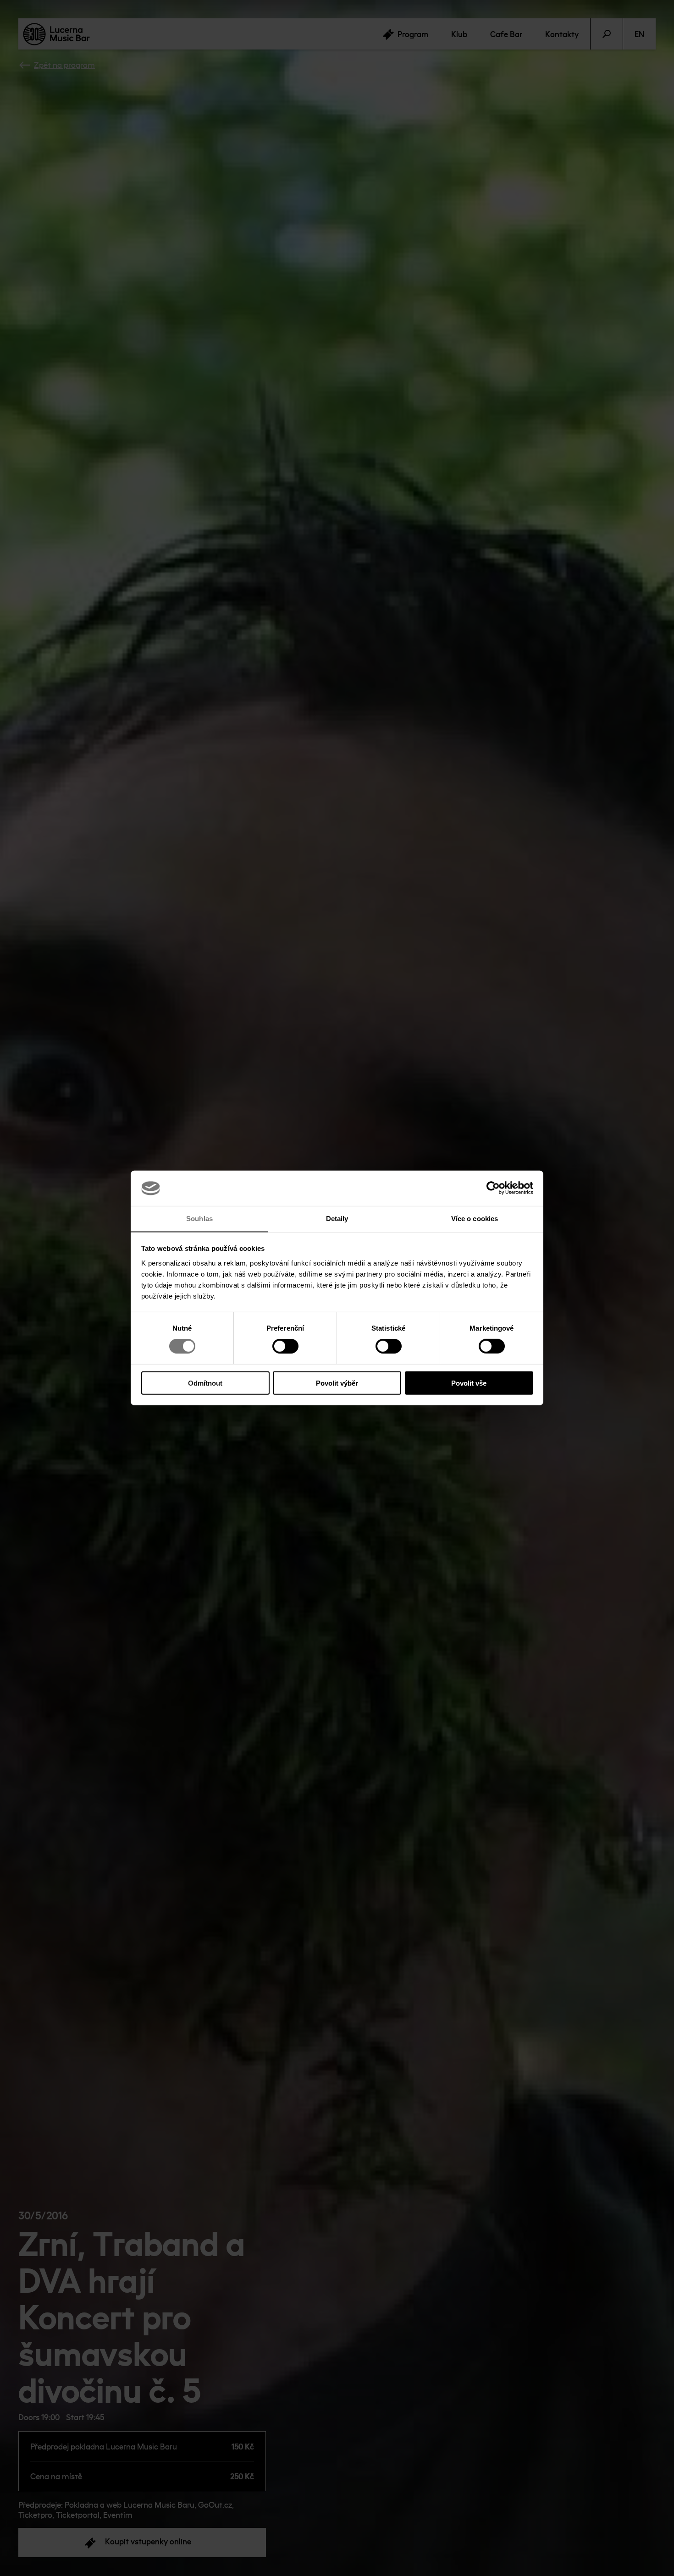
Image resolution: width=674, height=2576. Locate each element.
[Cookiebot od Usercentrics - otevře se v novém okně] (493, 1188)
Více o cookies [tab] (475, 1219)
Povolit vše (469, 1383)
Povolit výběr (337, 1383)
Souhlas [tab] (199, 1219)
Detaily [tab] (337, 1219)
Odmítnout (205, 1383)
